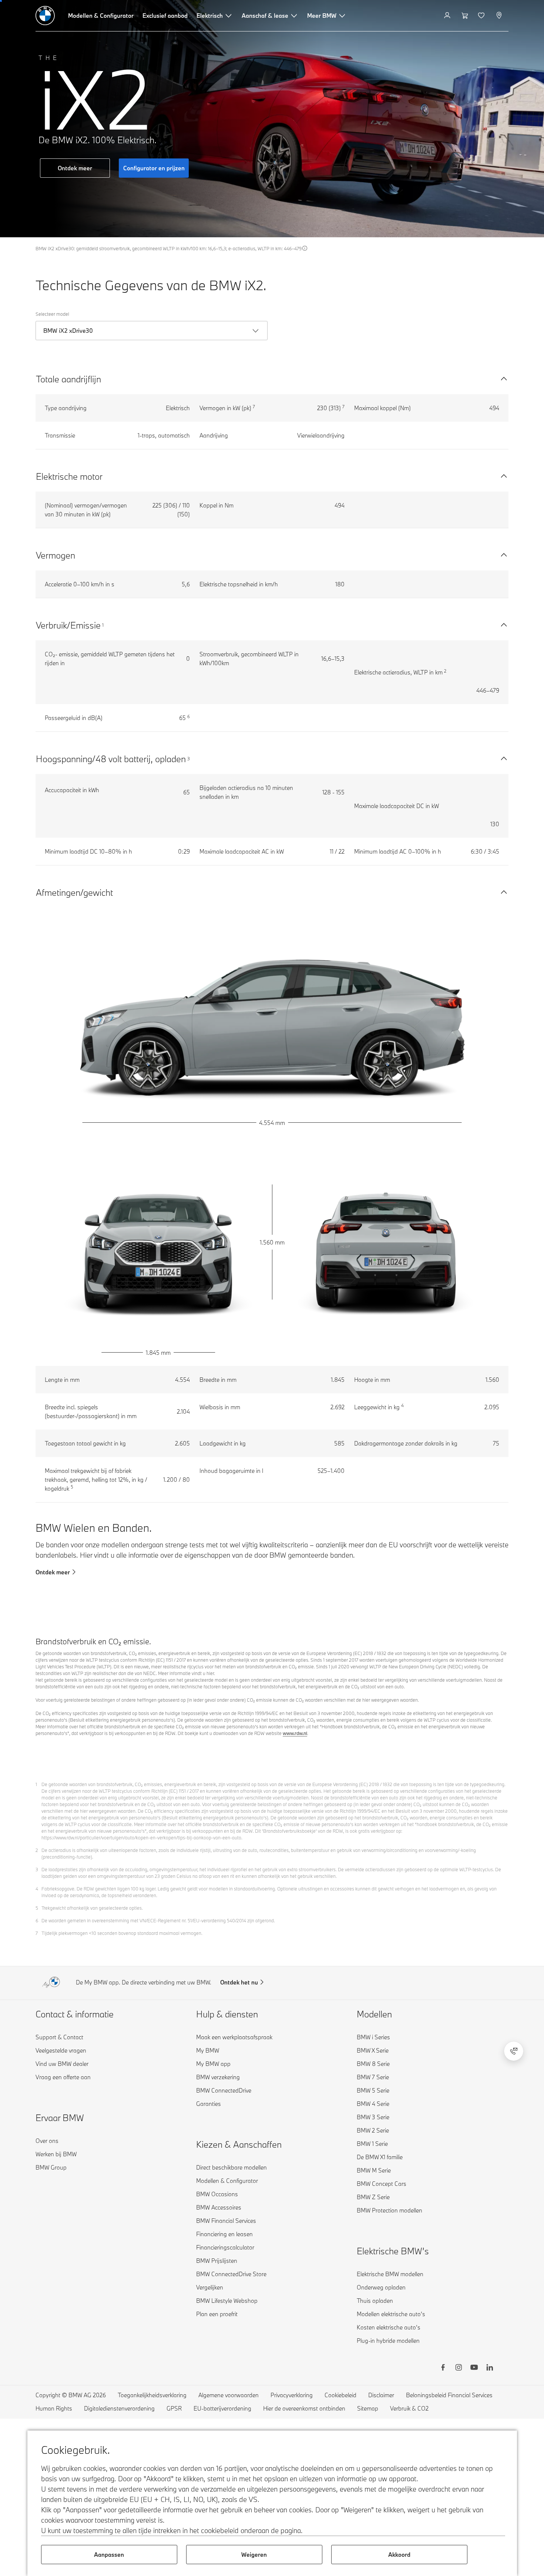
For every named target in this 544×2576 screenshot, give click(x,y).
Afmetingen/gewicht (74, 892)
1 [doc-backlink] (36, 1784)
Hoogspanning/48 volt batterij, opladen (111, 759)
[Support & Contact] (514, 2051)
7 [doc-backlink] (37, 1933)
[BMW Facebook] (443, 2368)
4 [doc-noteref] (402, 1405)
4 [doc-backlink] (37, 1889)
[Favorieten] (482, 16)
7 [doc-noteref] (254, 407)
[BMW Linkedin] (490, 2368)
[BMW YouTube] (474, 2368)
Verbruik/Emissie (68, 625)
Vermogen (56, 555)
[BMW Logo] (45, 16)
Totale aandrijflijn (68, 379)
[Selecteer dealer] (500, 16)
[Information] (305, 248)
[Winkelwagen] (465, 16)
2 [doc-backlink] (37, 1850)
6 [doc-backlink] (37, 1920)
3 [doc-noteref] (189, 758)
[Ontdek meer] (272, 119)
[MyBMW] (448, 16)
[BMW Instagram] (459, 2368)
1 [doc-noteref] (103, 625)
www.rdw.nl (295, 1733)
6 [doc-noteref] (189, 716)
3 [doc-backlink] (37, 1869)
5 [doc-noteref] (72, 1487)
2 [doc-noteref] (445, 671)
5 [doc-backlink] (37, 1908)
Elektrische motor (69, 476)
